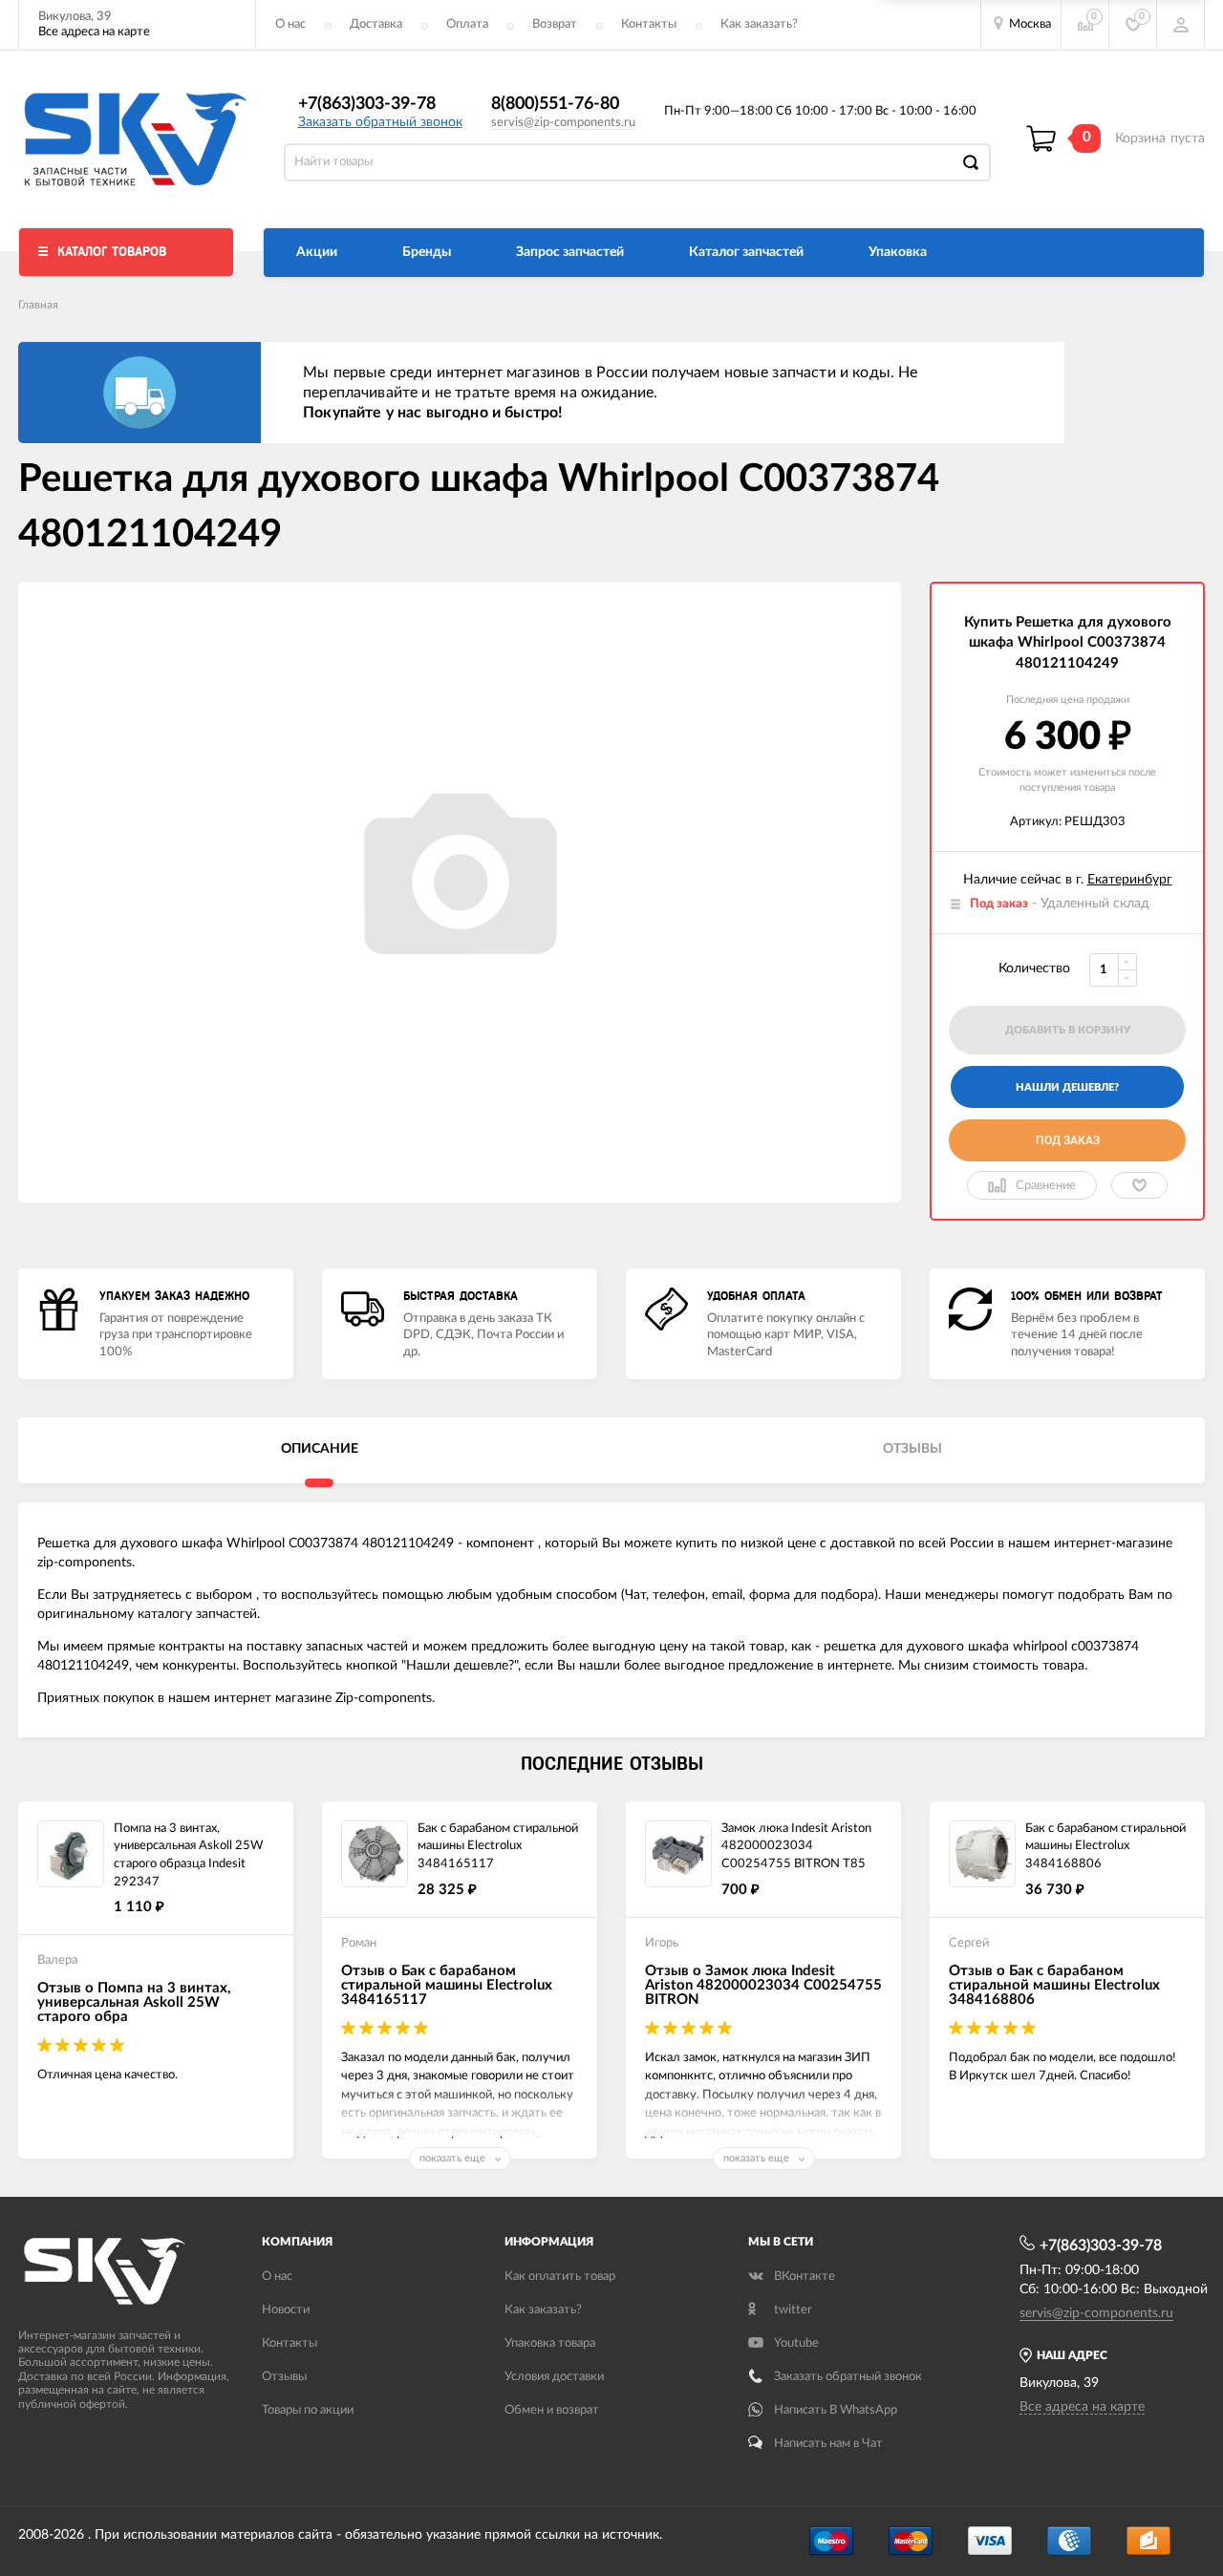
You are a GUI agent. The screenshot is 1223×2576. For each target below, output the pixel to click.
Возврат (555, 24)
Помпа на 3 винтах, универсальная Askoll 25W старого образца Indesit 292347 (188, 1855)
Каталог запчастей (746, 252)
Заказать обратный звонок (380, 122)
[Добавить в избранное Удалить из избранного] (1139, 1185)
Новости (286, 2310)
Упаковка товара (550, 2343)
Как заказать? (759, 24)
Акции (317, 252)
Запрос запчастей (570, 252)
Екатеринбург (1130, 880)
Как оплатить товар (560, 2277)
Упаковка (898, 252)
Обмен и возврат (552, 2410)
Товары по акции (308, 2410)
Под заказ (1068, 1140)
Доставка (376, 24)
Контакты (649, 24)
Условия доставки (554, 2377)
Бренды (427, 252)
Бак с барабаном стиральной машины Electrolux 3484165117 (498, 1846)
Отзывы (284, 2377)
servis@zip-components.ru (563, 123)
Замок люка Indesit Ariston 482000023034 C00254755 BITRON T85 (796, 1846)
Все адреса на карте (94, 32)
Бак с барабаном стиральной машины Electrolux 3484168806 (1105, 1846)
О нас (290, 24)
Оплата (467, 24)
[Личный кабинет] (1181, 25)
